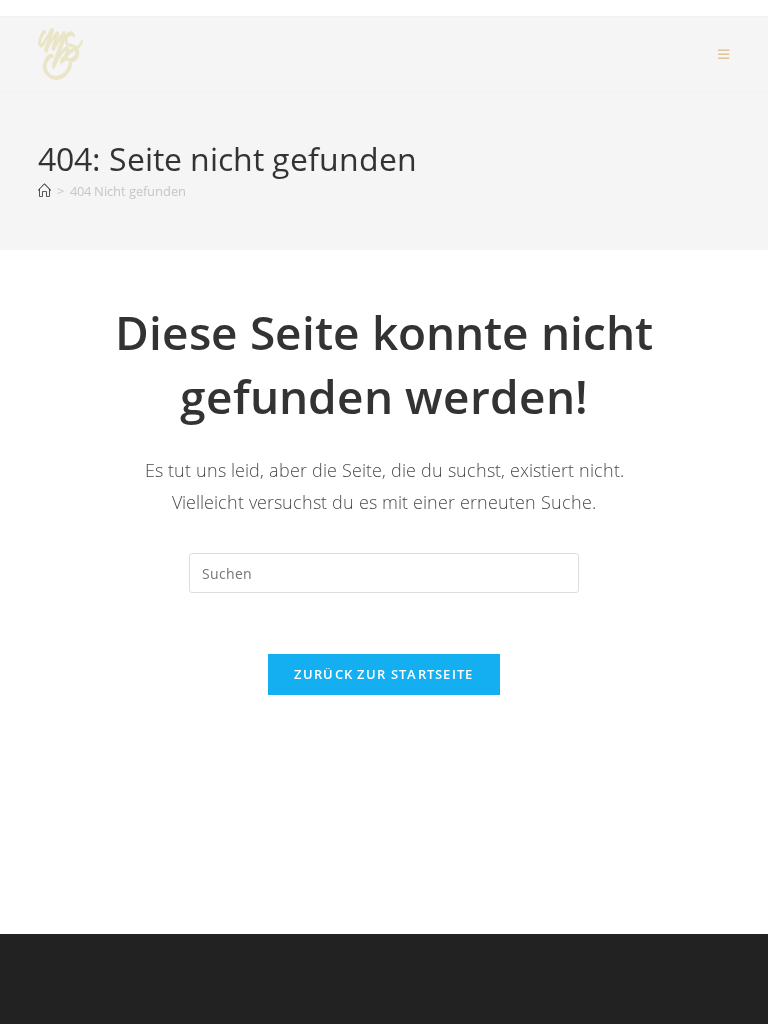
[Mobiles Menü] (724, 54)
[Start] (44, 191)
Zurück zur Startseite (383, 674)
